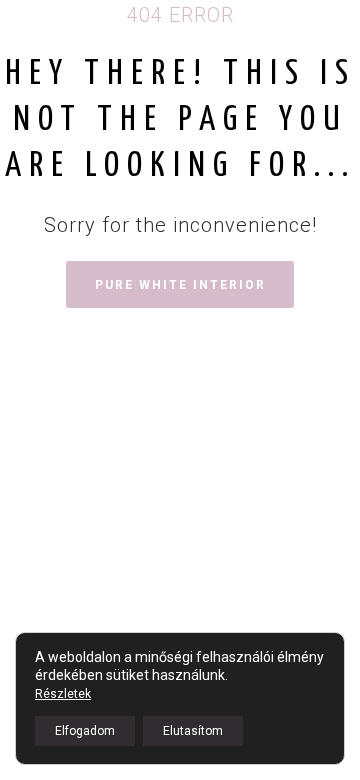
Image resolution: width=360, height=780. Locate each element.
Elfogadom (85, 731)
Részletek (63, 694)
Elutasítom (193, 731)
